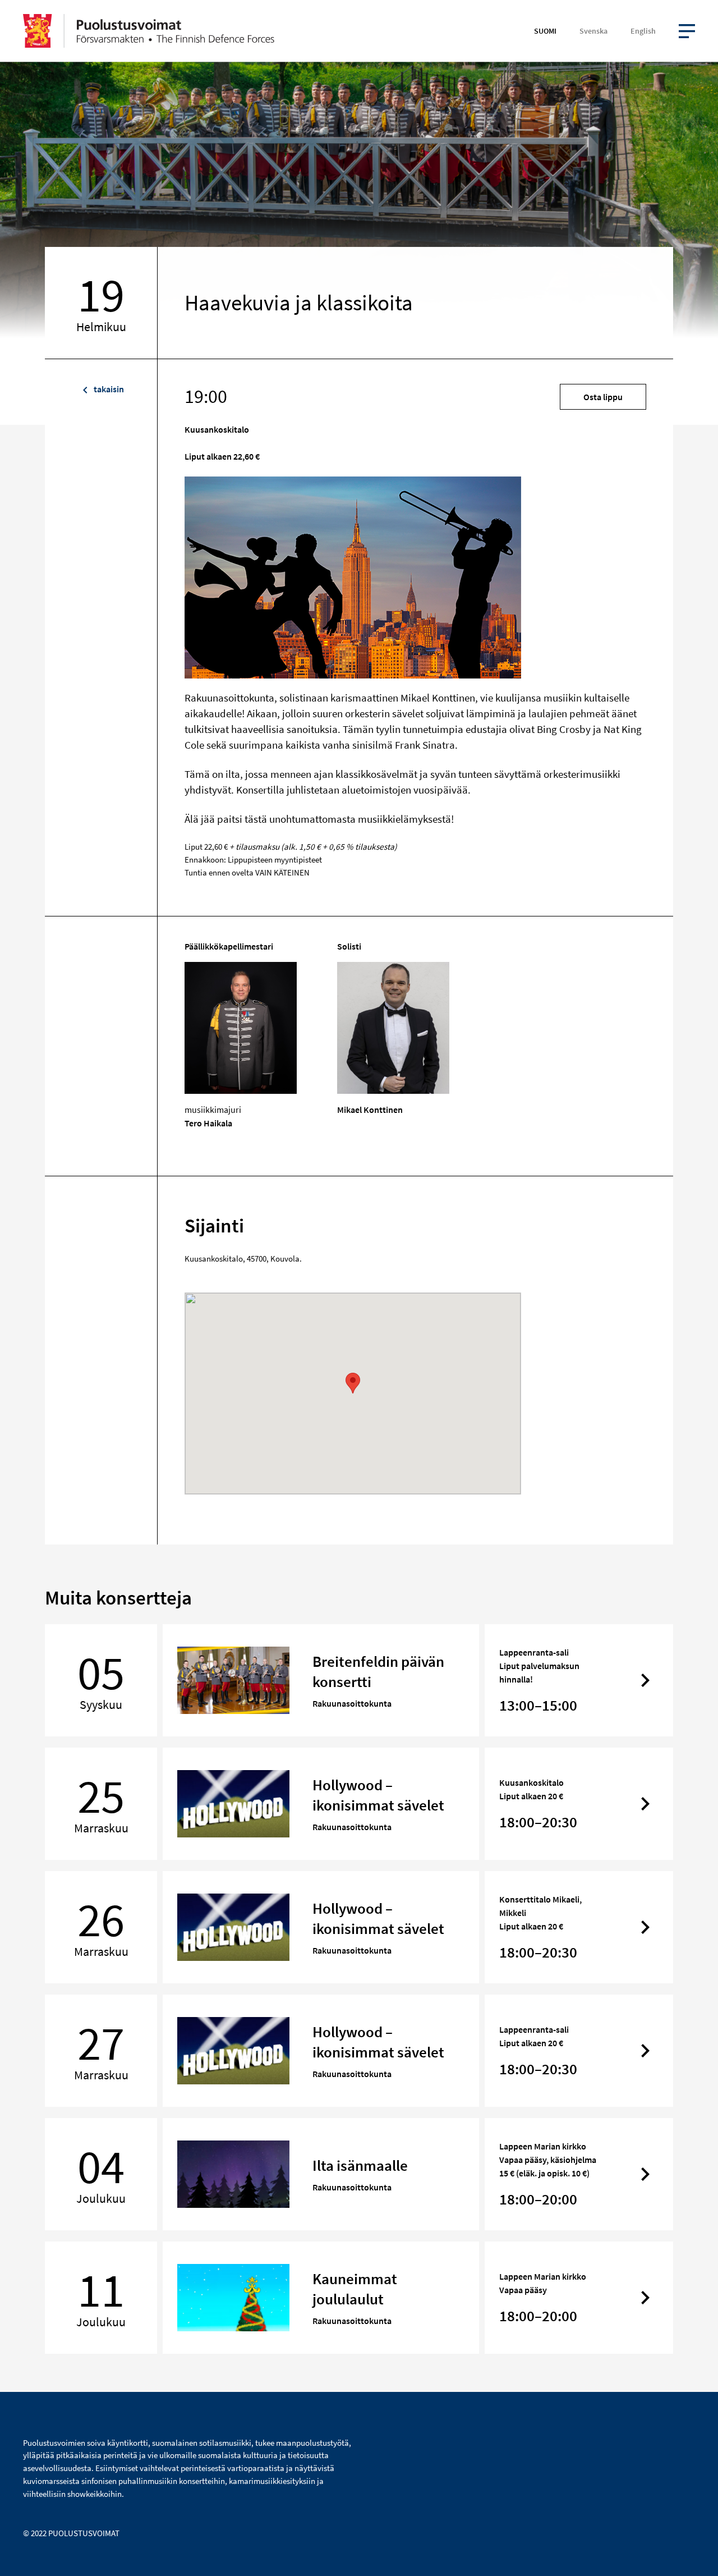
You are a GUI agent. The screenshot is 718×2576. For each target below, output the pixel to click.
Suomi (545, 31)
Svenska (593, 31)
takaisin (108, 389)
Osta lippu (603, 397)
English (643, 31)
